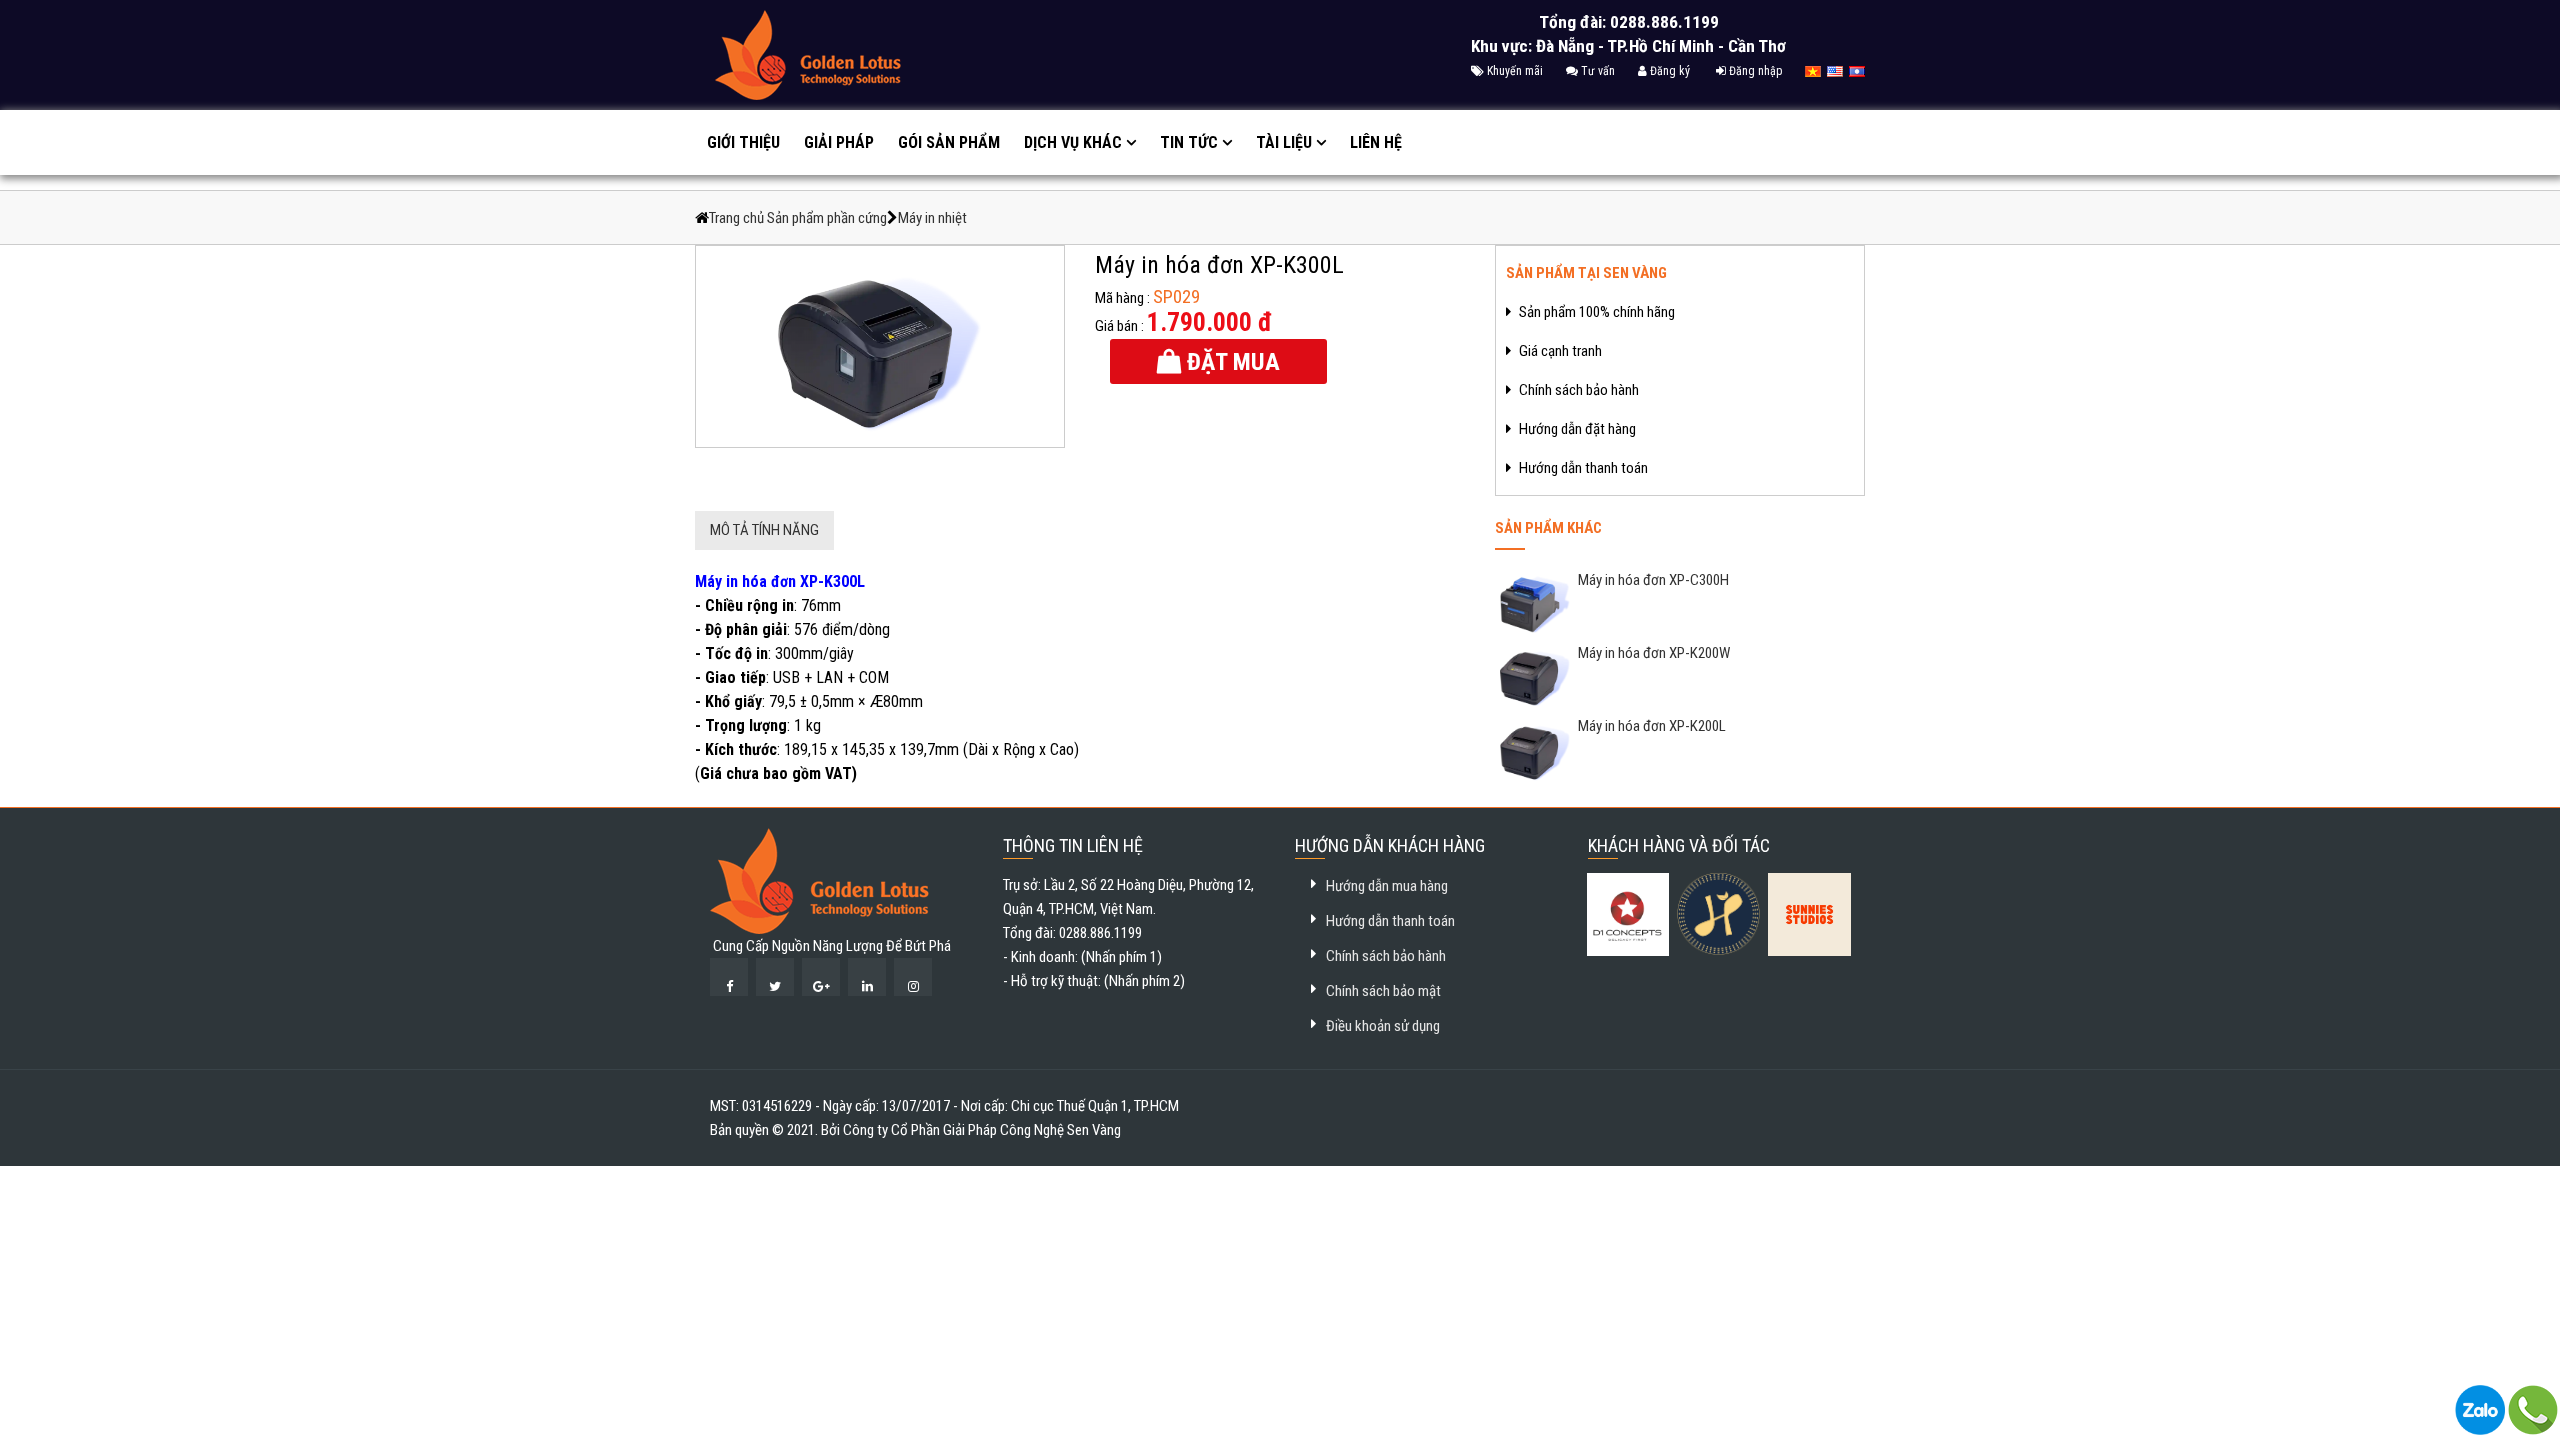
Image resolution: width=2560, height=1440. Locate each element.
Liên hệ (1376, 142)
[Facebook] (729, 977)
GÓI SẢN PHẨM (949, 142)
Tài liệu (1284, 142)
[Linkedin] (867, 977)
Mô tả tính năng (764, 530)
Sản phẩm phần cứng (827, 218)
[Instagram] (913, 977)
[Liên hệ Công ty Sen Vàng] (2480, 1409)
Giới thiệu (743, 142)
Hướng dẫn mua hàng (1387, 886)
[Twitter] (775, 977)
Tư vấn (1596, 71)
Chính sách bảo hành (1386, 956)
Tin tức (1189, 142)
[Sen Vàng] (819, 880)
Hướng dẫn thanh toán (1390, 921)
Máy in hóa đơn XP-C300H (1652, 580)
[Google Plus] (821, 977)
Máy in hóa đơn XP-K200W (1652, 653)
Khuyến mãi (1513, 71)
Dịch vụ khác (1073, 142)
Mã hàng (1119, 298)
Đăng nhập (1754, 71)
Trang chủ (738, 218)
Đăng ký (1668, 71)
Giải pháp (839, 142)
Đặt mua (1230, 362)
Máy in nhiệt (932, 218)
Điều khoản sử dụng (1383, 1026)
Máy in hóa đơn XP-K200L (1650, 726)
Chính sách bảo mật (1383, 991)
